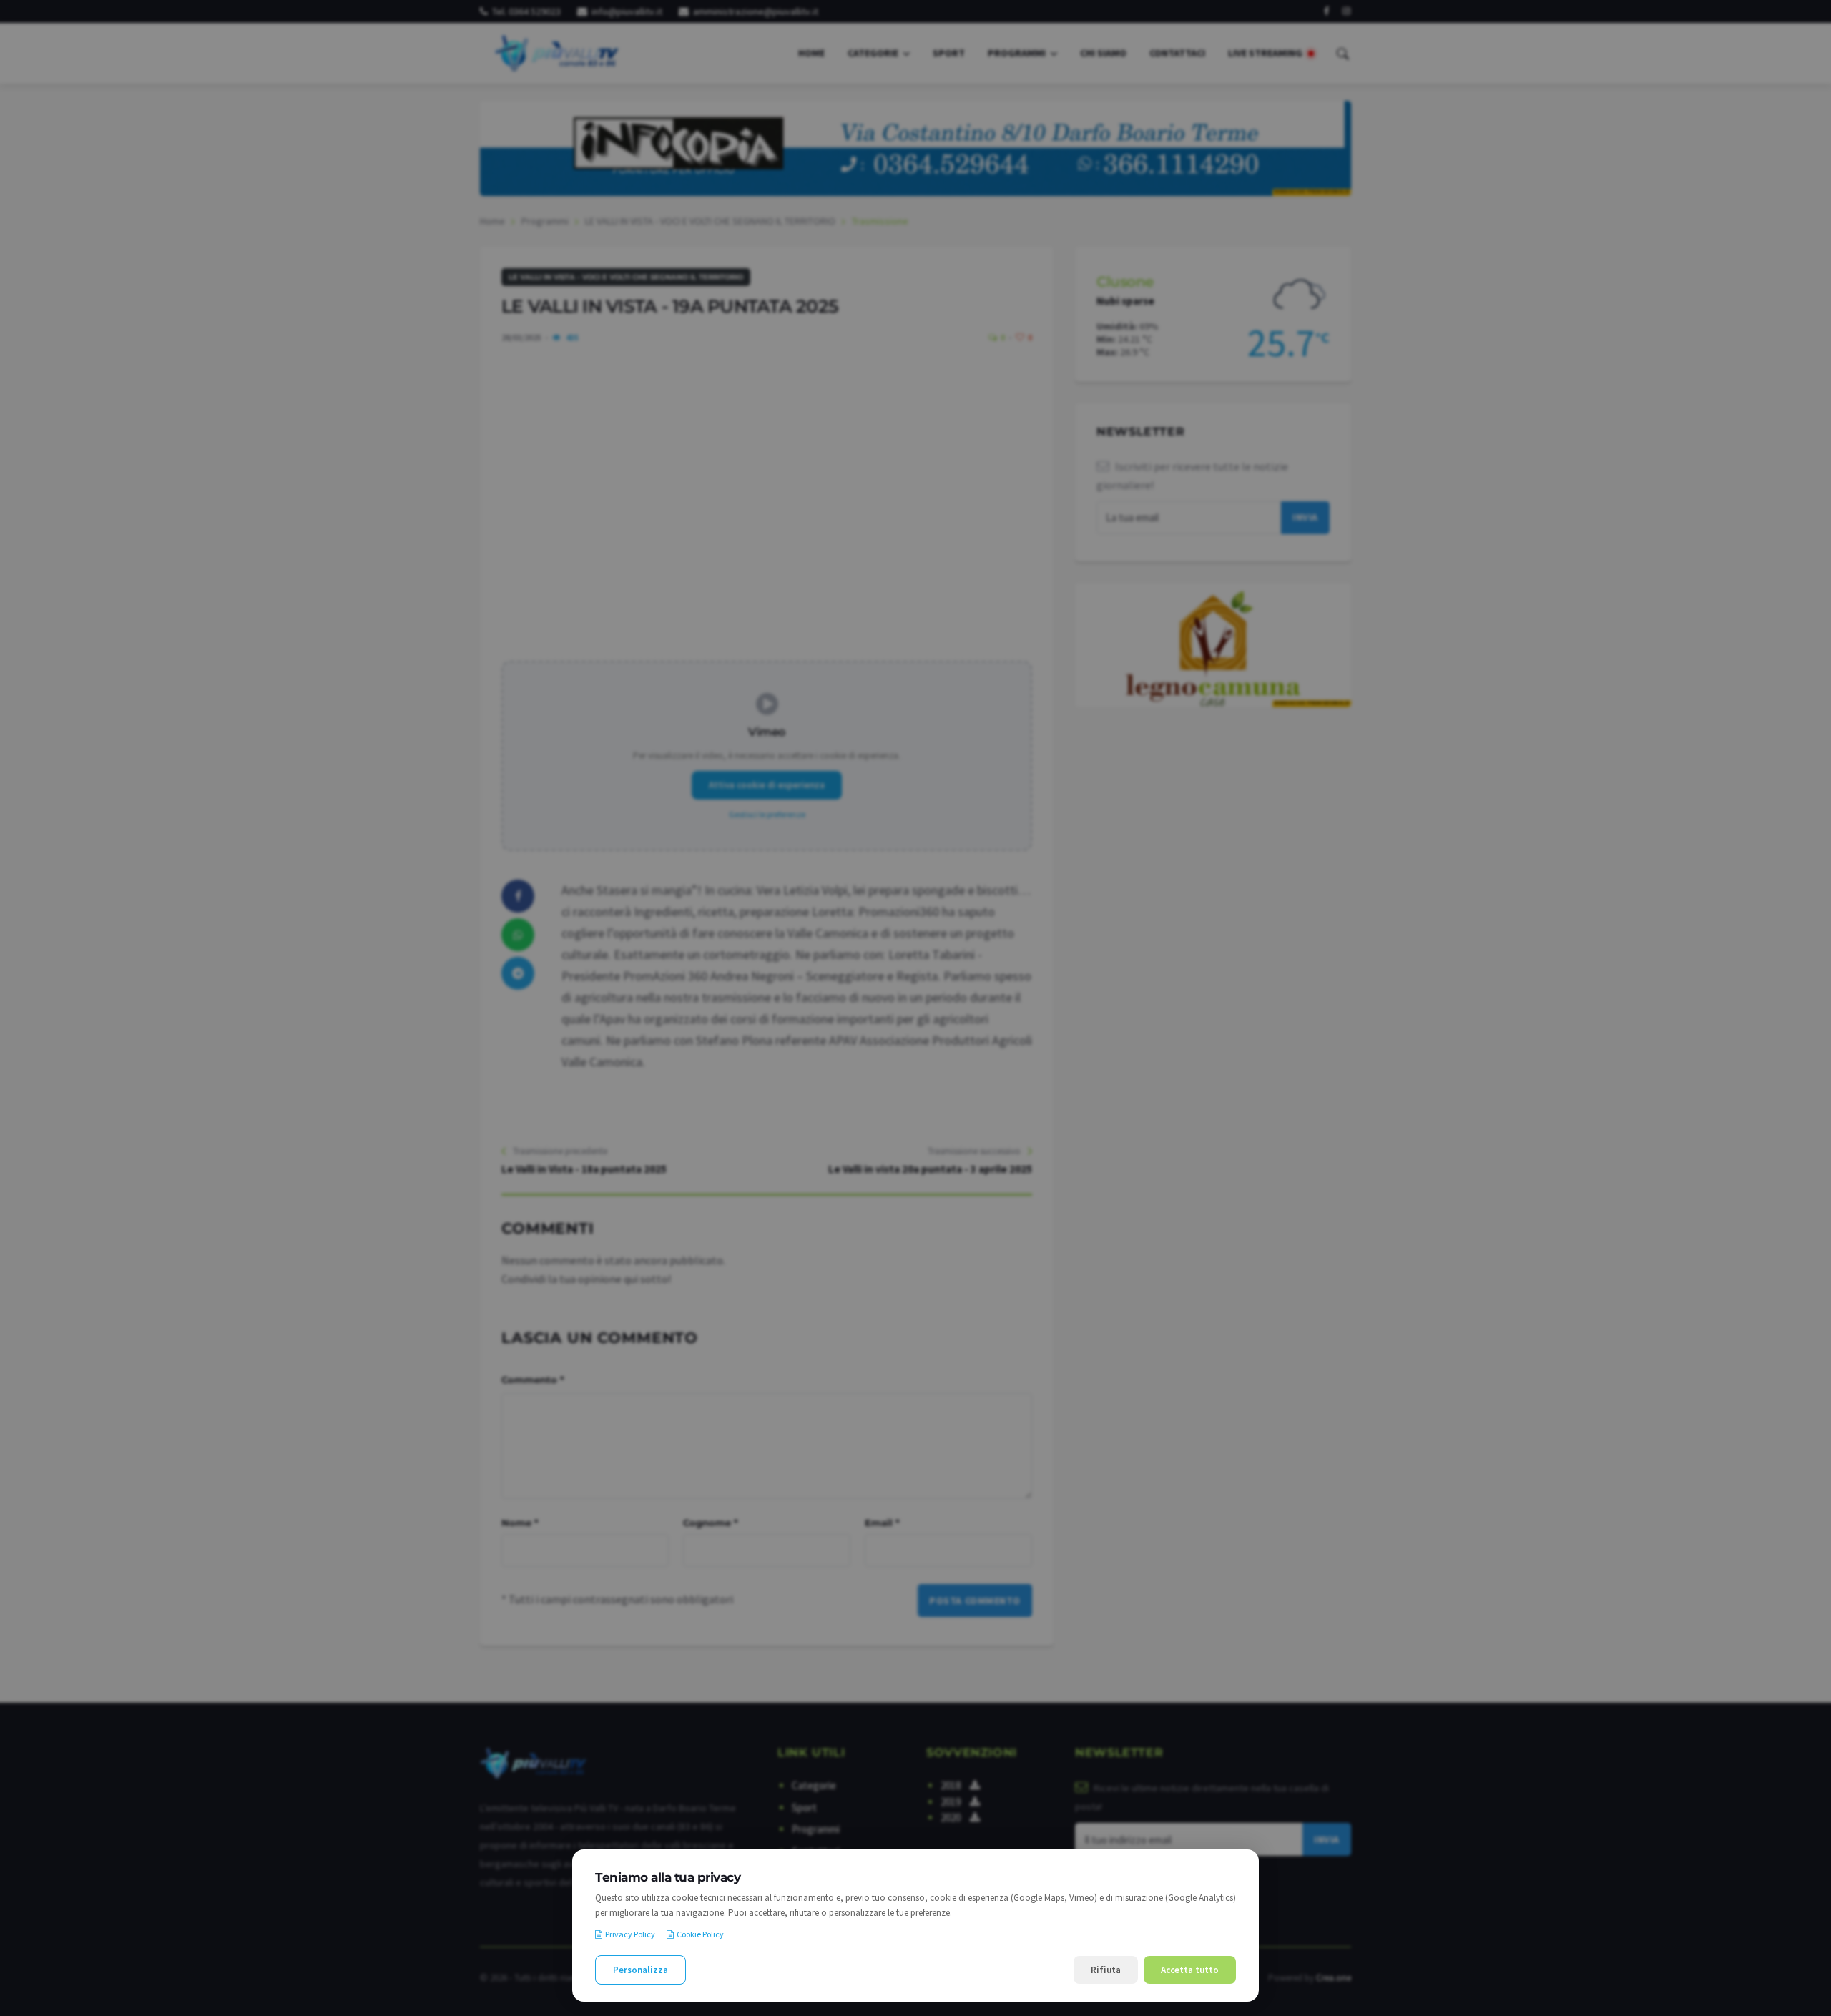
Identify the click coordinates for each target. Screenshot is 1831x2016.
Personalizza (640, 1970)
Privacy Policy (630, 1934)
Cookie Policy (700, 1934)
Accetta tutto (1190, 1970)
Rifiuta (1106, 1970)
